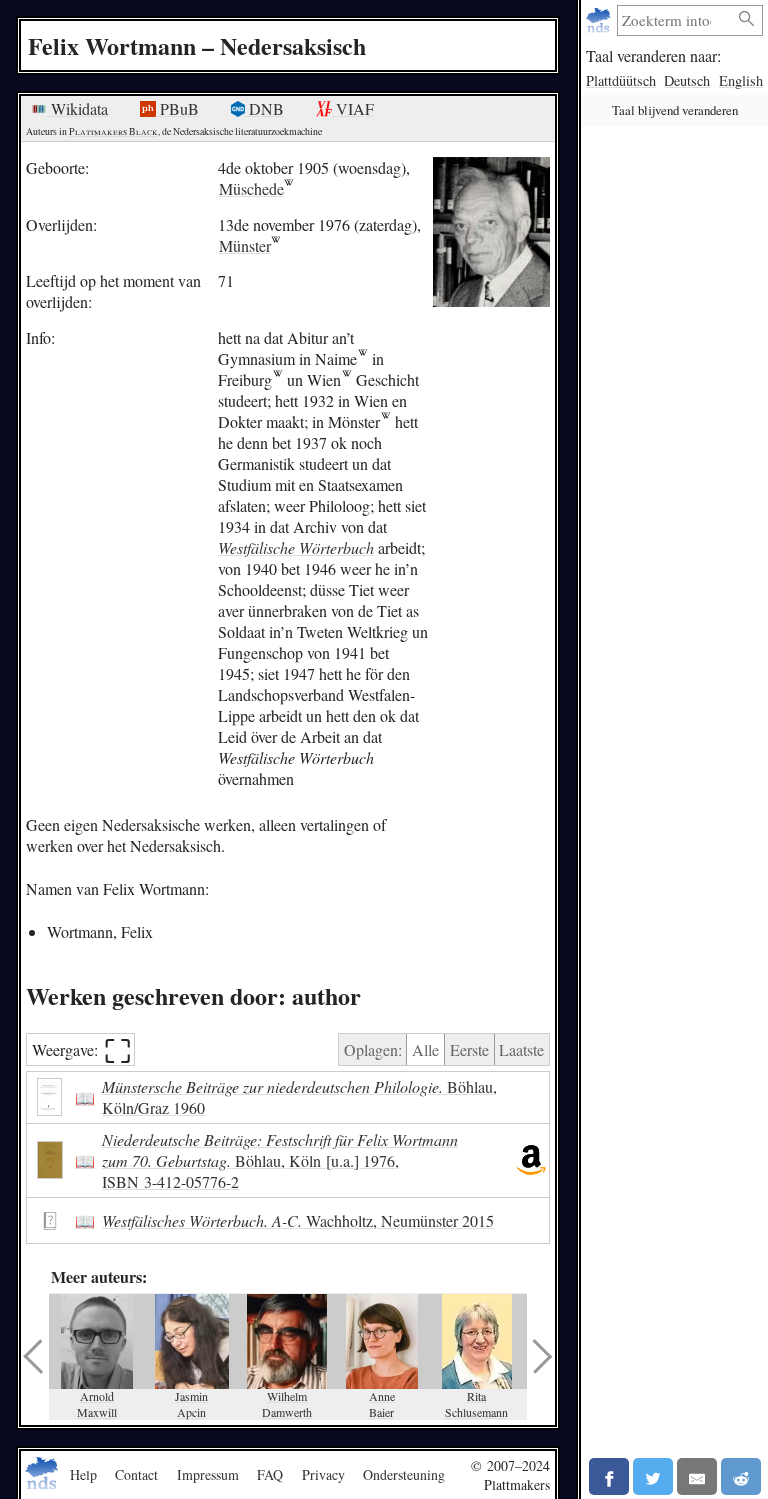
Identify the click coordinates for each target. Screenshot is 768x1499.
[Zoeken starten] (747, 19)
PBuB (177, 108)
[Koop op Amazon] (531, 1160)
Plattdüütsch (621, 80)
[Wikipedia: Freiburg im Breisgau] (277, 379)
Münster (245, 245)
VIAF (353, 108)
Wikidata (77, 108)
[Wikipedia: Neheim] (362, 358)
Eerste (469, 1049)
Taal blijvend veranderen (675, 110)
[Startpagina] (600, 20)
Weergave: (82, 1049)
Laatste (521, 1049)
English (741, 80)
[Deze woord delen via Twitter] (653, 1476)
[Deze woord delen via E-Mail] (697, 1476)
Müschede (251, 188)
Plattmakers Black (113, 131)
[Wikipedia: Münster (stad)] (385, 421)
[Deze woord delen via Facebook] (609, 1476)
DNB (264, 108)
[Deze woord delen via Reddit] (741, 1476)
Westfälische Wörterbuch (296, 547)
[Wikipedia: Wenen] (346, 379)
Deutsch (687, 80)
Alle (425, 1049)
